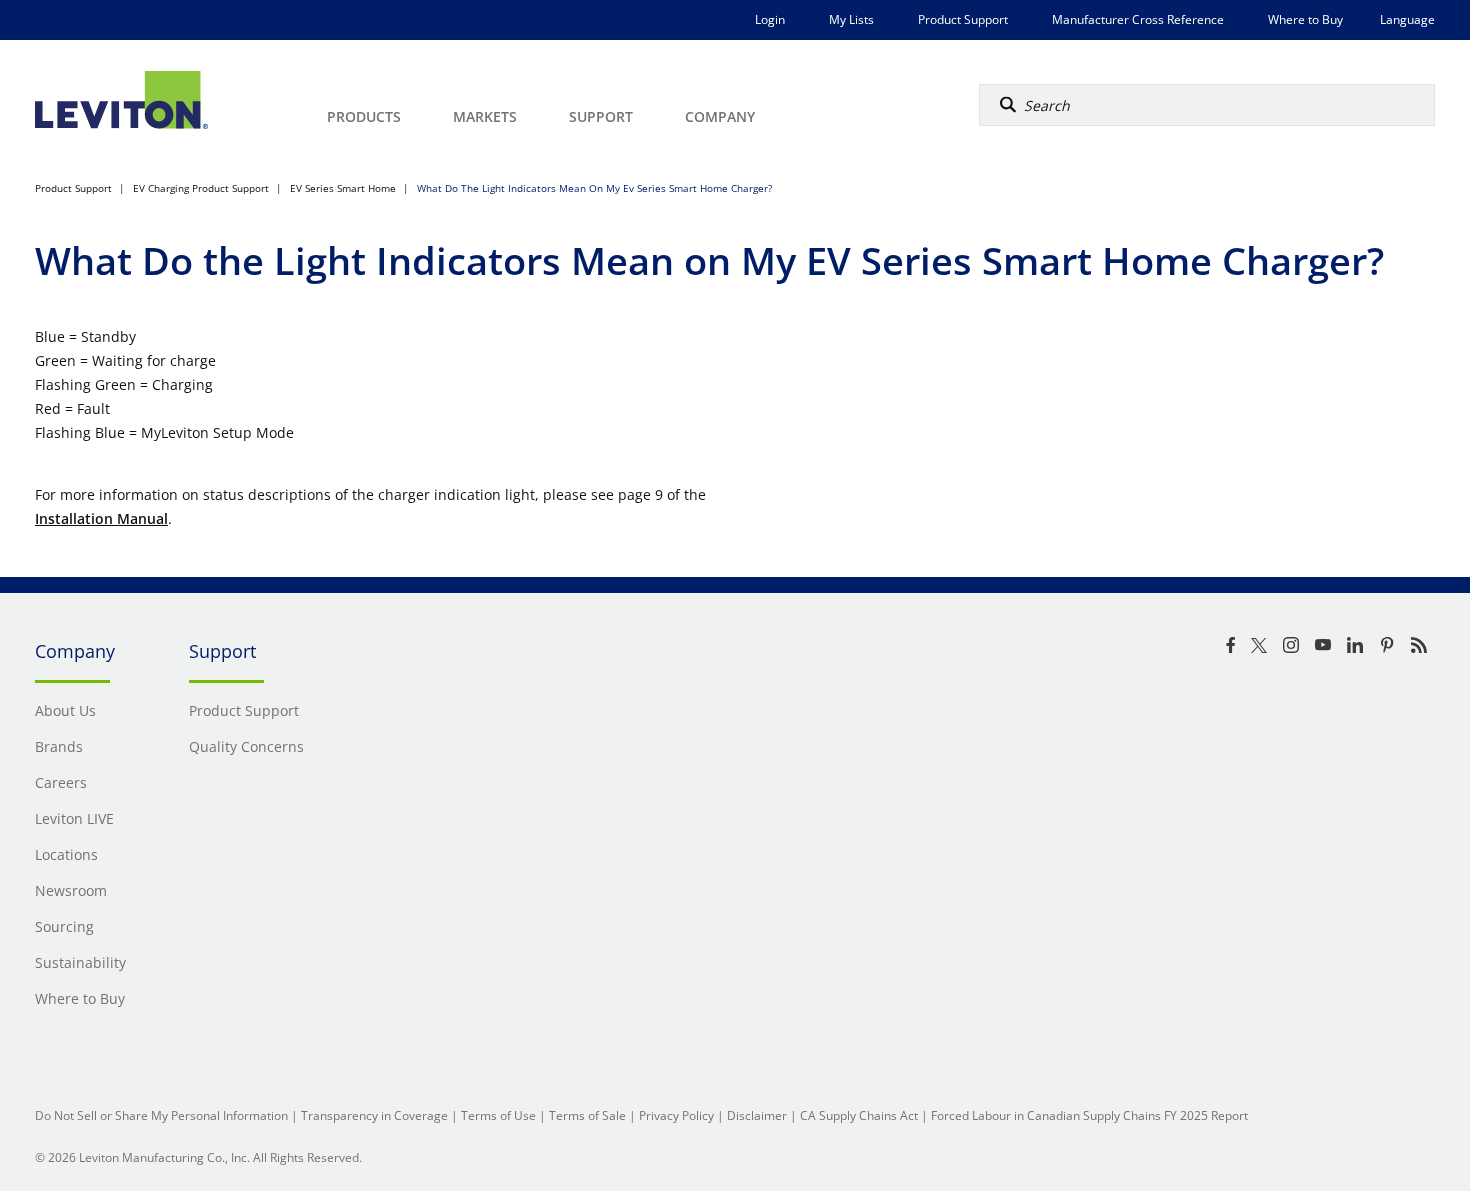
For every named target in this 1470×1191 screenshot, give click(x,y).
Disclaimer (757, 1115)
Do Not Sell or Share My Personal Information (161, 1115)
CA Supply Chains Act (859, 1115)
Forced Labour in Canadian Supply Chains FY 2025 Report (1089, 1115)
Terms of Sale (587, 1115)
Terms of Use (498, 1115)
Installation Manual (101, 518)
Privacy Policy (676, 1115)
